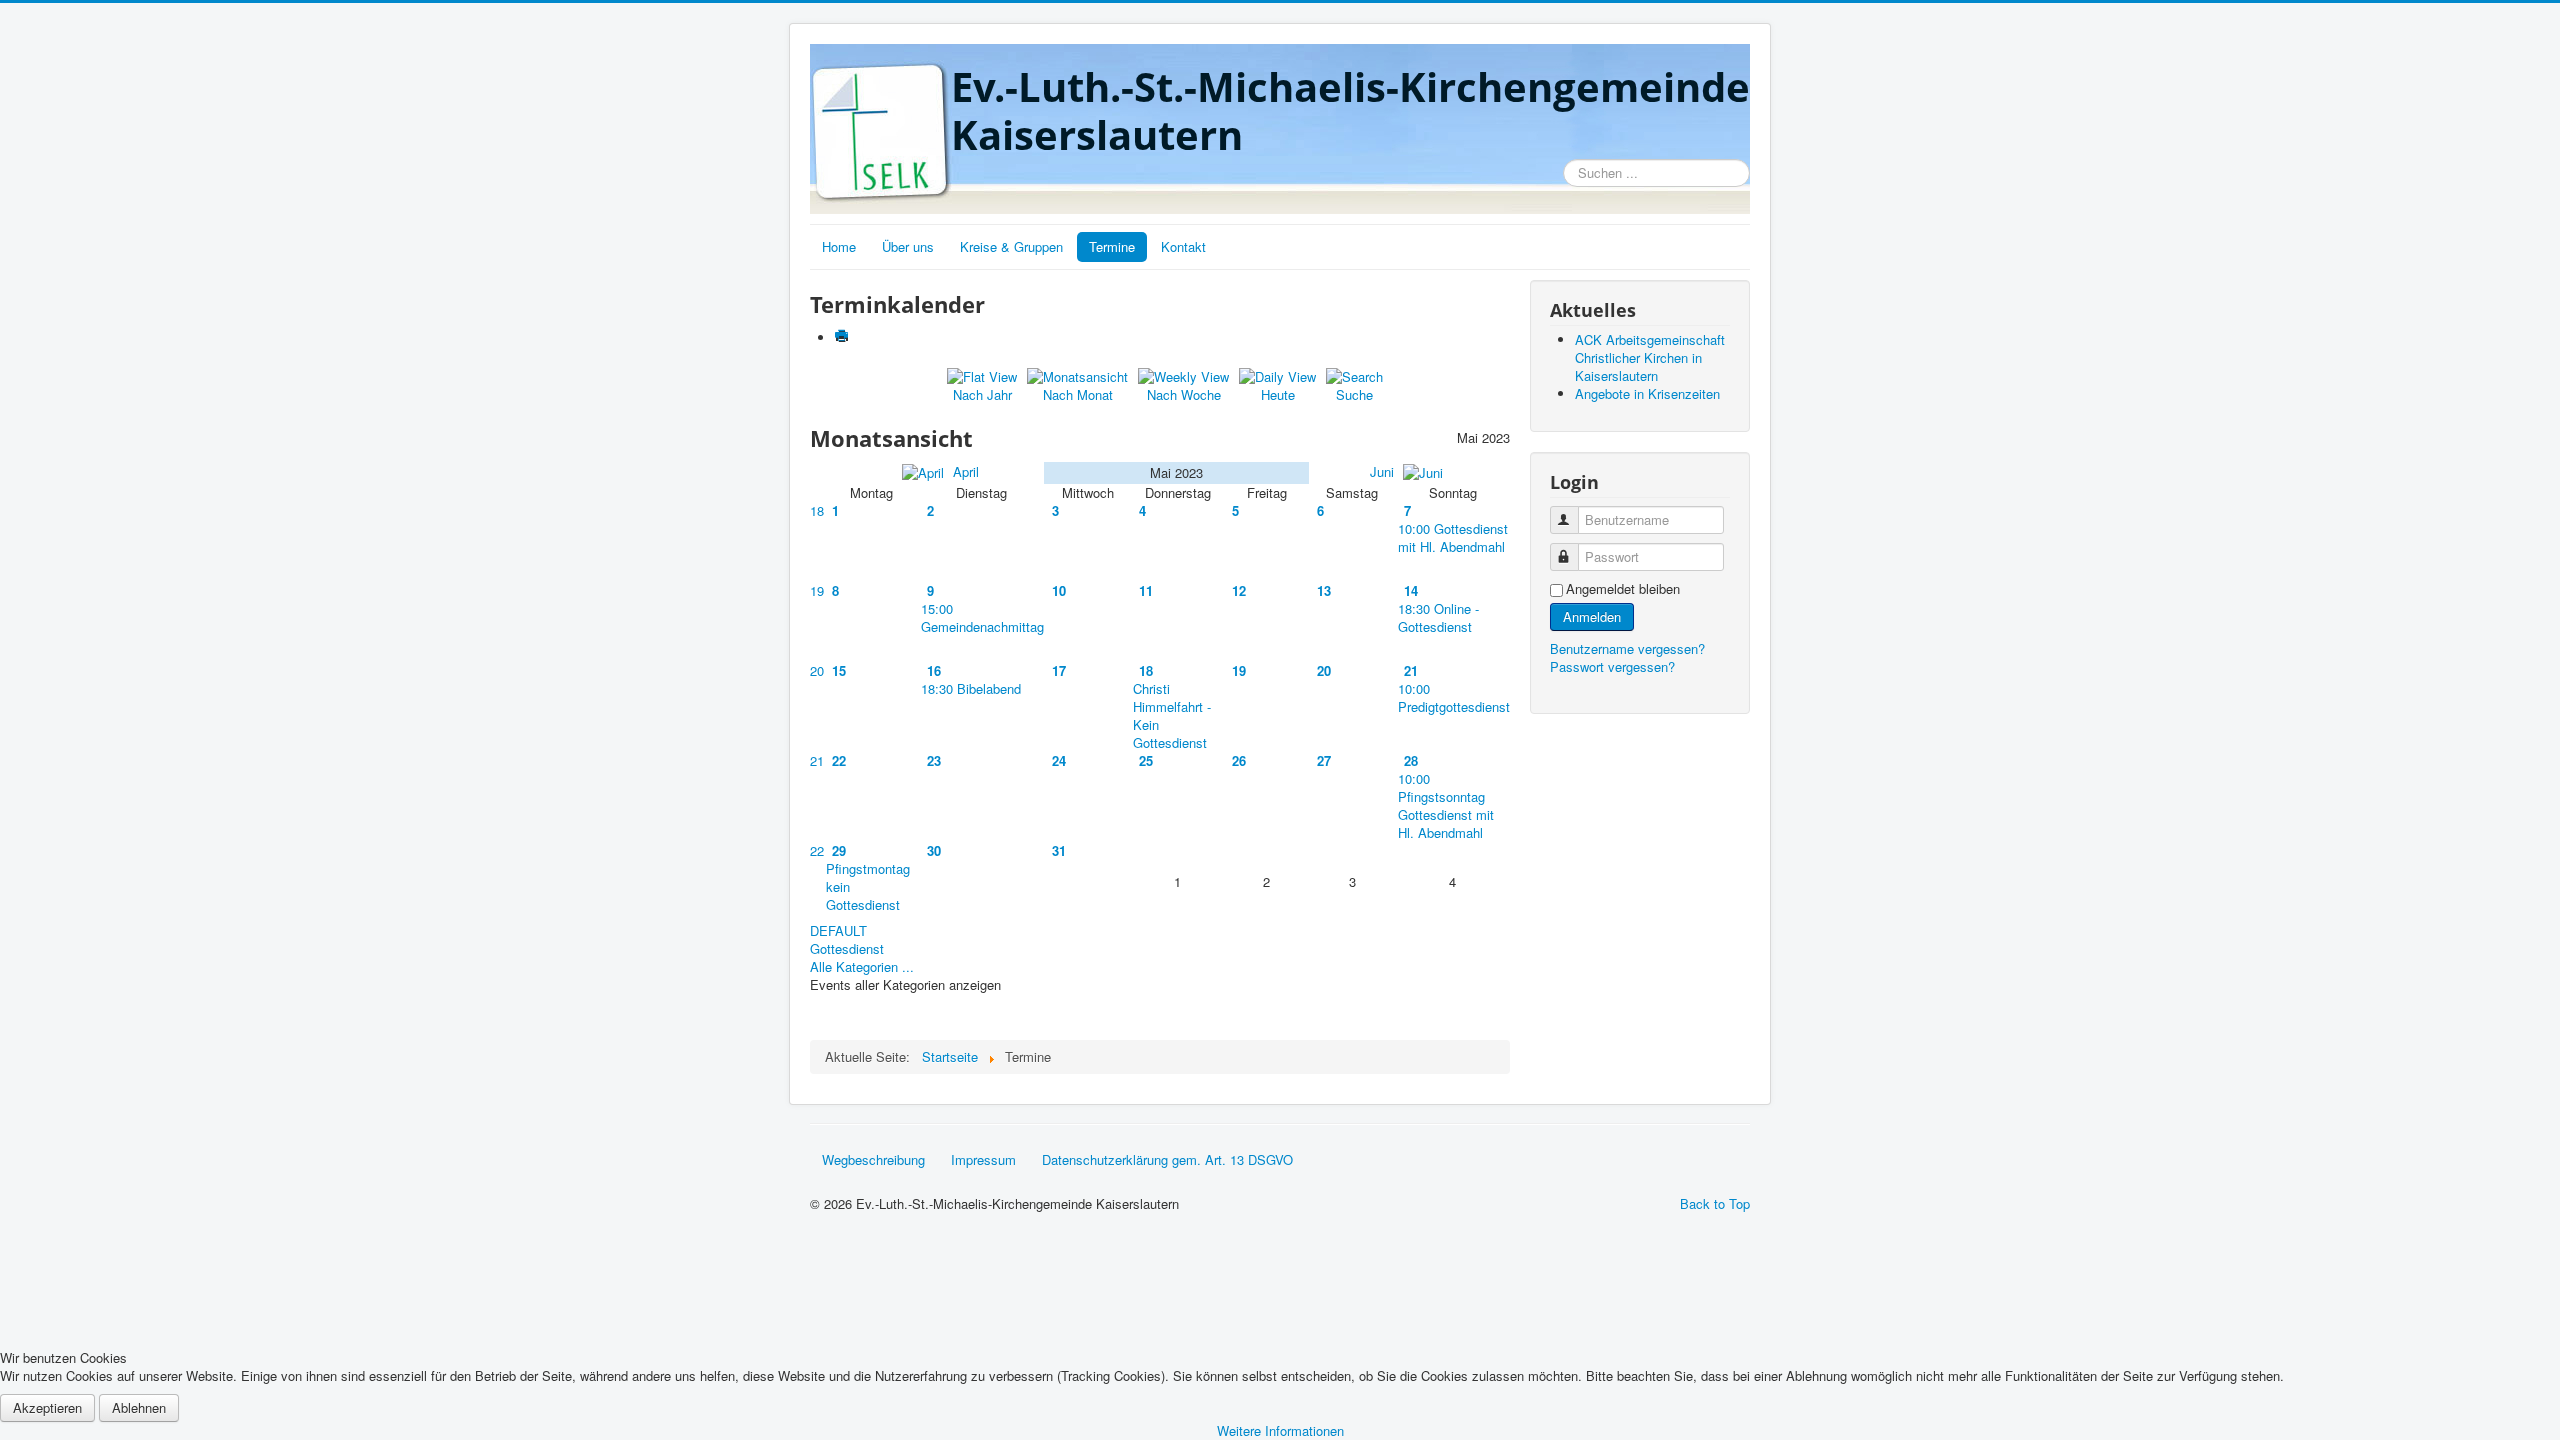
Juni (1384, 471)
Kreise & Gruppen (1011, 246)
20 (817, 670)
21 (1411, 670)
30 (934, 850)
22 (839, 760)
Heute (1278, 394)
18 (817, 510)
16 (934, 670)
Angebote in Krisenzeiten (1647, 393)
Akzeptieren (47, 1407)
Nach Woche (1184, 394)
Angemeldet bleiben (1623, 589)
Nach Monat (1078, 394)
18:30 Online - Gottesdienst (1438, 617)
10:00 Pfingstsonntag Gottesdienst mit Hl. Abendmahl (1446, 805)
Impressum (983, 1159)
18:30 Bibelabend (971, 688)
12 (1239, 590)
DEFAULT (838, 930)
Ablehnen (139, 1407)
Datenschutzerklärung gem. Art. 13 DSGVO (1167, 1159)
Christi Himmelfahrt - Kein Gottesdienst (1172, 715)
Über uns (908, 246)
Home (839, 246)
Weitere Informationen (1280, 1430)
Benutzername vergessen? (1627, 648)
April (964, 471)
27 (1324, 760)
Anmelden (1592, 616)
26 (1239, 760)
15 (839, 670)
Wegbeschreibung (873, 1159)
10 (1059, 590)
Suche (1354, 394)
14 (1411, 590)
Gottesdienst (847, 948)
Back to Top (1715, 1203)
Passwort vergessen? (1612, 666)
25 (1146, 760)
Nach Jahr (982, 394)
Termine (1112, 246)
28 (1411, 760)
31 (1059, 850)
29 (839, 850)
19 (817, 590)
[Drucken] (843, 337)
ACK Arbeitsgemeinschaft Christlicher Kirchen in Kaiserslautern (1650, 357)
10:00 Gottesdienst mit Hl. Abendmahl (1453, 537)
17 (1059, 670)
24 (1059, 760)
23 (934, 760)
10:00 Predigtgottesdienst (1454, 697)
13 (1324, 590)
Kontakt (1183, 246)
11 (1146, 590)
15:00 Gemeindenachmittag (982, 617)
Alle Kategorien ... (862, 966)
